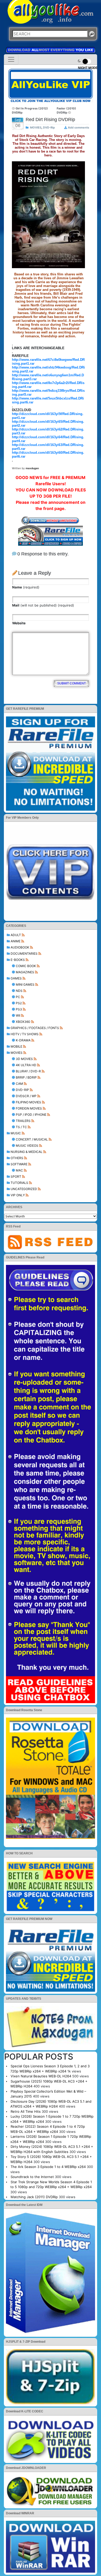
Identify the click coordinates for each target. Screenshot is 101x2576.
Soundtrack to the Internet (32, 2177)
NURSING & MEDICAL (27, 1152)
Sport (16, 1177)
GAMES (16, 978)
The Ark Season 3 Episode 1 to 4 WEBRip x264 (48, 2167)
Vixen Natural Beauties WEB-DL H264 (41, 2076)
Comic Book (26, 966)
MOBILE (16, 1046)
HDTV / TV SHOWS (25, 1034)
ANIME (16, 941)
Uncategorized (24, 1189)
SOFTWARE (19, 1164)
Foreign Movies (29, 1108)
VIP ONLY (18, 1195)
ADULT (16, 935)
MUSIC (16, 1133)
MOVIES (17, 1053)
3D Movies (24, 1059)
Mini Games (25, 984)
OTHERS (17, 1158)
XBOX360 (23, 1022)
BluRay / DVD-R (28, 1071)
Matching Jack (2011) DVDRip (34, 2197)
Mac (19, 1170)
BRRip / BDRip (26, 1077)
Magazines (25, 972)
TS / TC (21, 1127)
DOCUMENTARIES (24, 954)
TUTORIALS (19, 1183)
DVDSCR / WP (26, 1096)
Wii (18, 1015)
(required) (26, 587)
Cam (19, 1084)
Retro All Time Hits (26, 2111)
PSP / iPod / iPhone (31, 1115)
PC (18, 997)
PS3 (19, 1009)
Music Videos (27, 1146)
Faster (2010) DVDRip (66, 111)
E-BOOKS (18, 960)
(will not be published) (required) (43, 605)
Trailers (23, 1121)
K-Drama (23, 1040)
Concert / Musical (32, 1139)
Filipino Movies (28, 1102)
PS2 (19, 1003)
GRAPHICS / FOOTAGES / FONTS (35, 1028)
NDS (19, 991)
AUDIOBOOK (20, 947)
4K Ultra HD (26, 1065)
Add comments (78, 127)
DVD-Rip (22, 1090)
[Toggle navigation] (11, 59)
